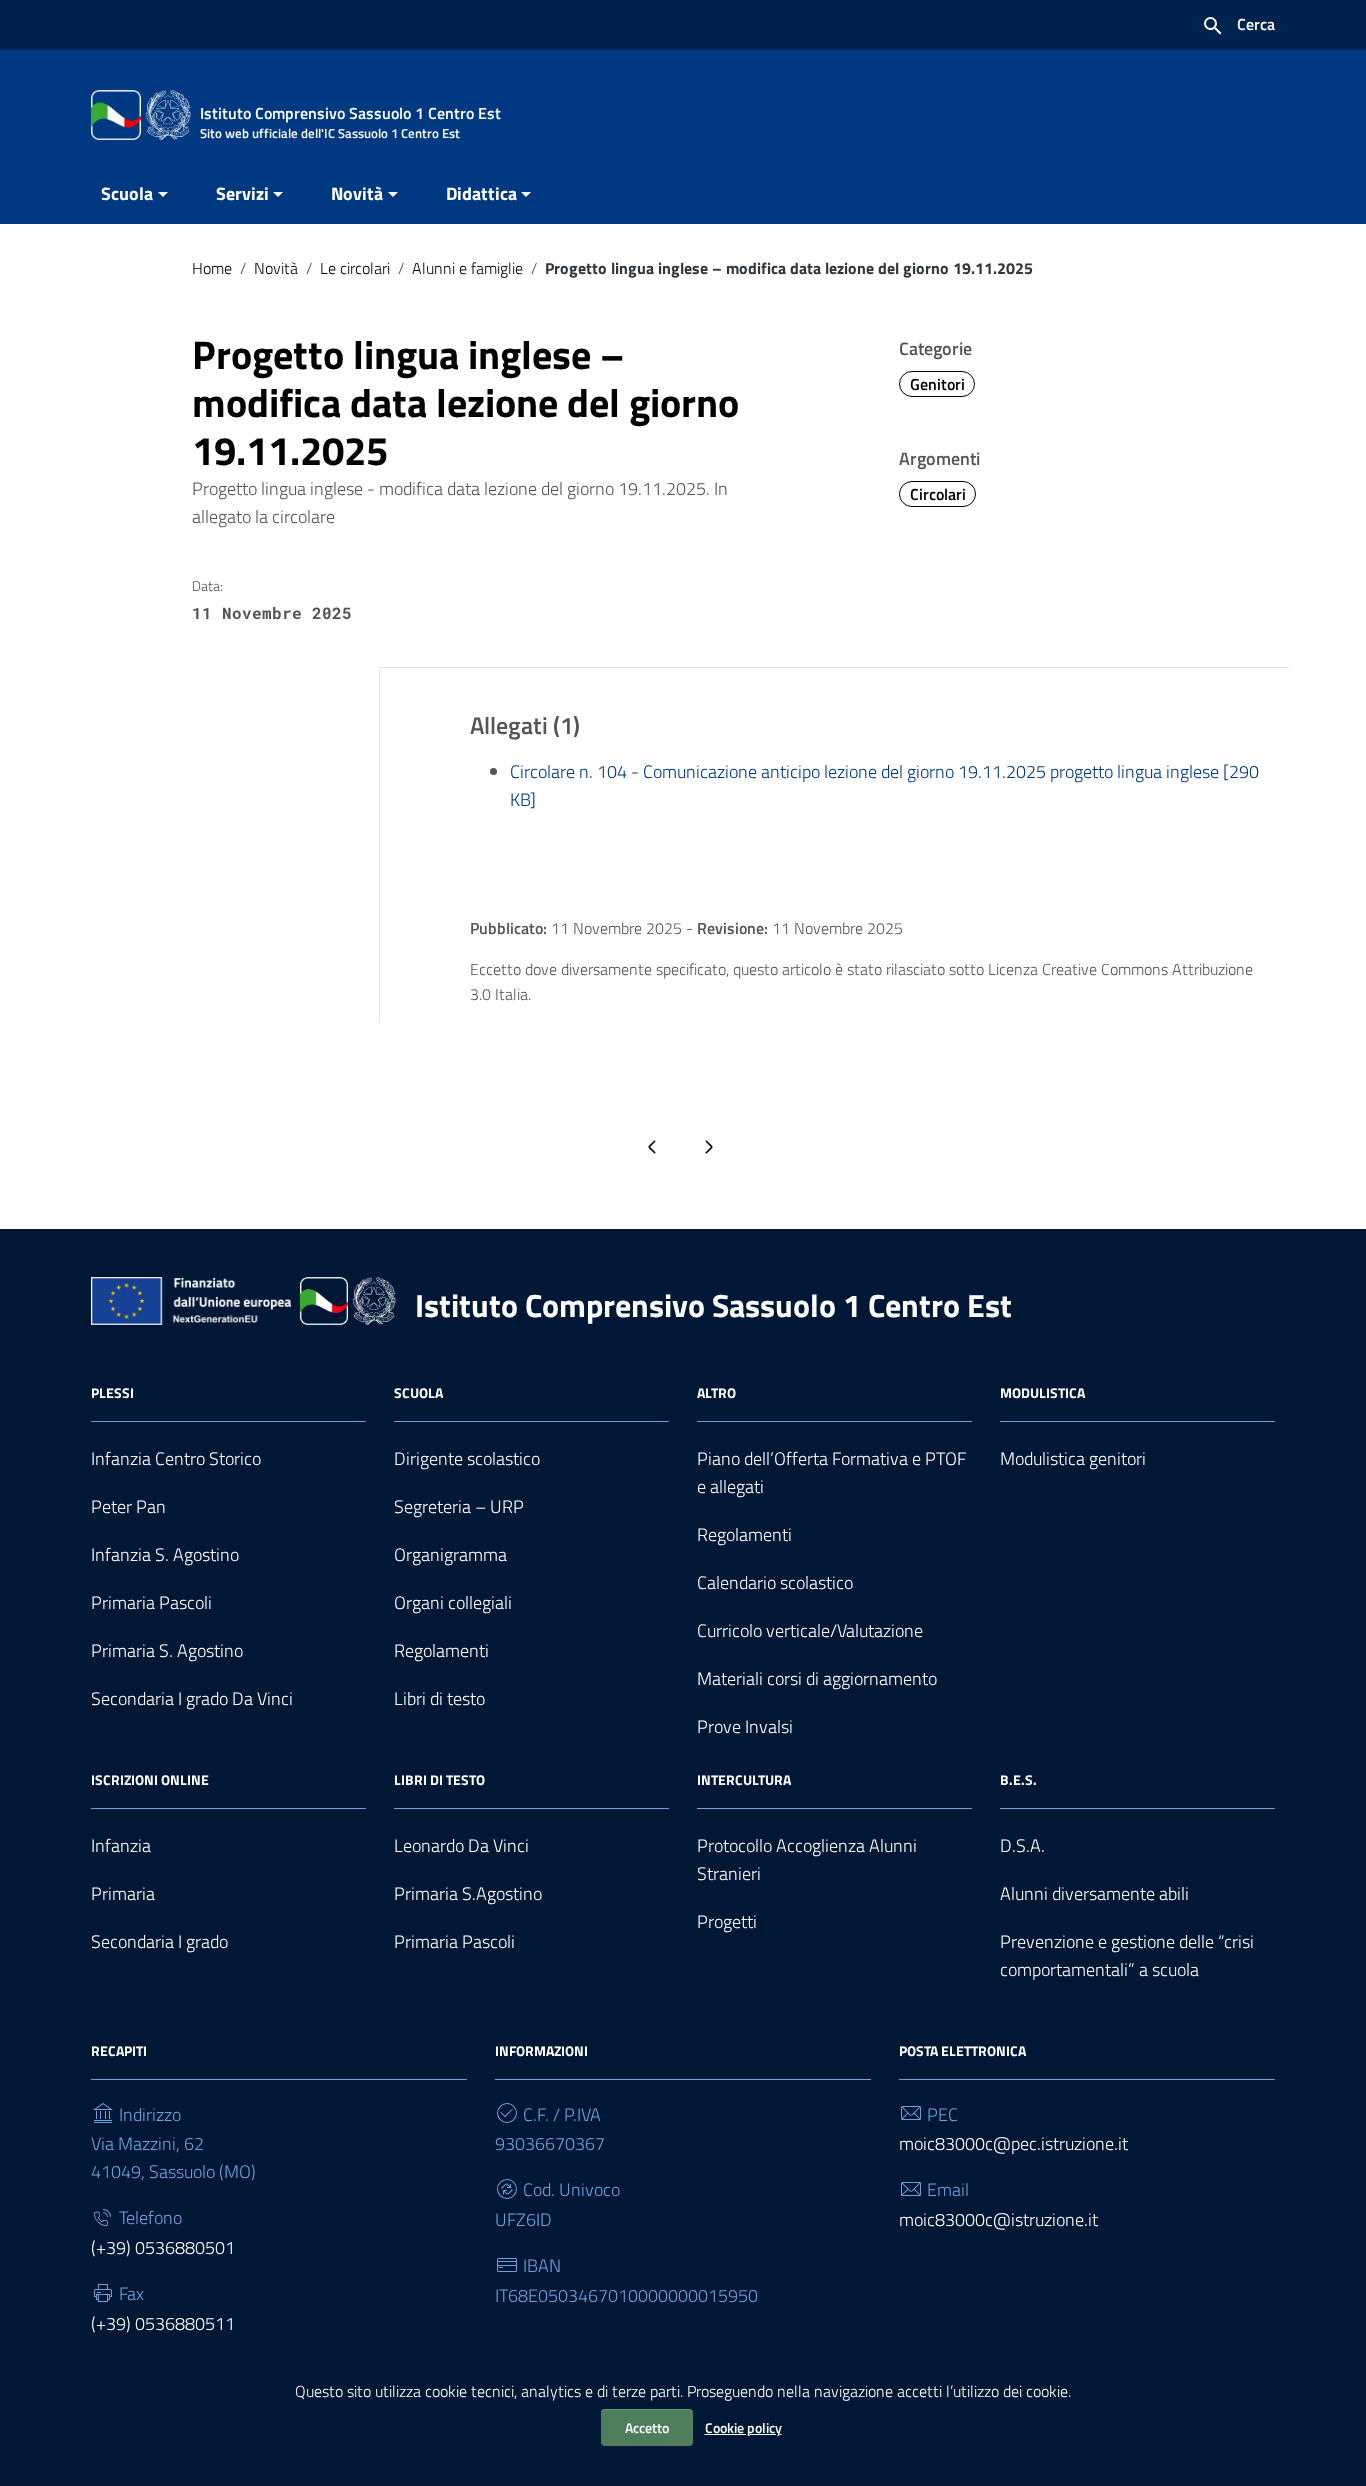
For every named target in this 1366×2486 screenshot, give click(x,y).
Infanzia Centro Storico (176, 1458)
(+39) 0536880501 (163, 2247)
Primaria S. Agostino (167, 1650)
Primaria (123, 1893)
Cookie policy (743, 2427)
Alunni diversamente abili (1094, 1893)
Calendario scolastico (775, 1582)
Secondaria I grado (159, 1941)
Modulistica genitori (1073, 1458)
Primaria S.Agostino (468, 1893)
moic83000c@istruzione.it (998, 2219)
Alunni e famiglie (467, 268)
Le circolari (355, 268)
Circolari (938, 494)
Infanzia (121, 1845)
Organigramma (450, 1554)
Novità (357, 193)
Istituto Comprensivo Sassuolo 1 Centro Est (713, 1305)
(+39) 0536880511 (163, 2323)
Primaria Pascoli (151, 1602)
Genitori (937, 384)
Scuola (127, 193)
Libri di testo (439, 1698)
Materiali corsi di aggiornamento (817, 1678)
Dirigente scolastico (467, 1458)
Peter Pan (128, 1506)
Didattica (481, 193)
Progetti (727, 1921)
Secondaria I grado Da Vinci (192, 1698)
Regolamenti (441, 1650)
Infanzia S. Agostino (165, 1554)
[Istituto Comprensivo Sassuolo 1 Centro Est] (141, 113)
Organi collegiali (453, 1602)
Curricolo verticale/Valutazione (810, 1630)
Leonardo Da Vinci (461, 1845)
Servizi (242, 193)
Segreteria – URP (459, 1506)
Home (212, 268)
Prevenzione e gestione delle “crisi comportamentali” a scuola (1127, 1955)
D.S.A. (1022, 1845)
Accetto (647, 2427)
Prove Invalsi (745, 1726)
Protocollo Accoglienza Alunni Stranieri (807, 1859)
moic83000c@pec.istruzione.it (1013, 2143)
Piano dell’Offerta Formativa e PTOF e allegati (831, 1472)
